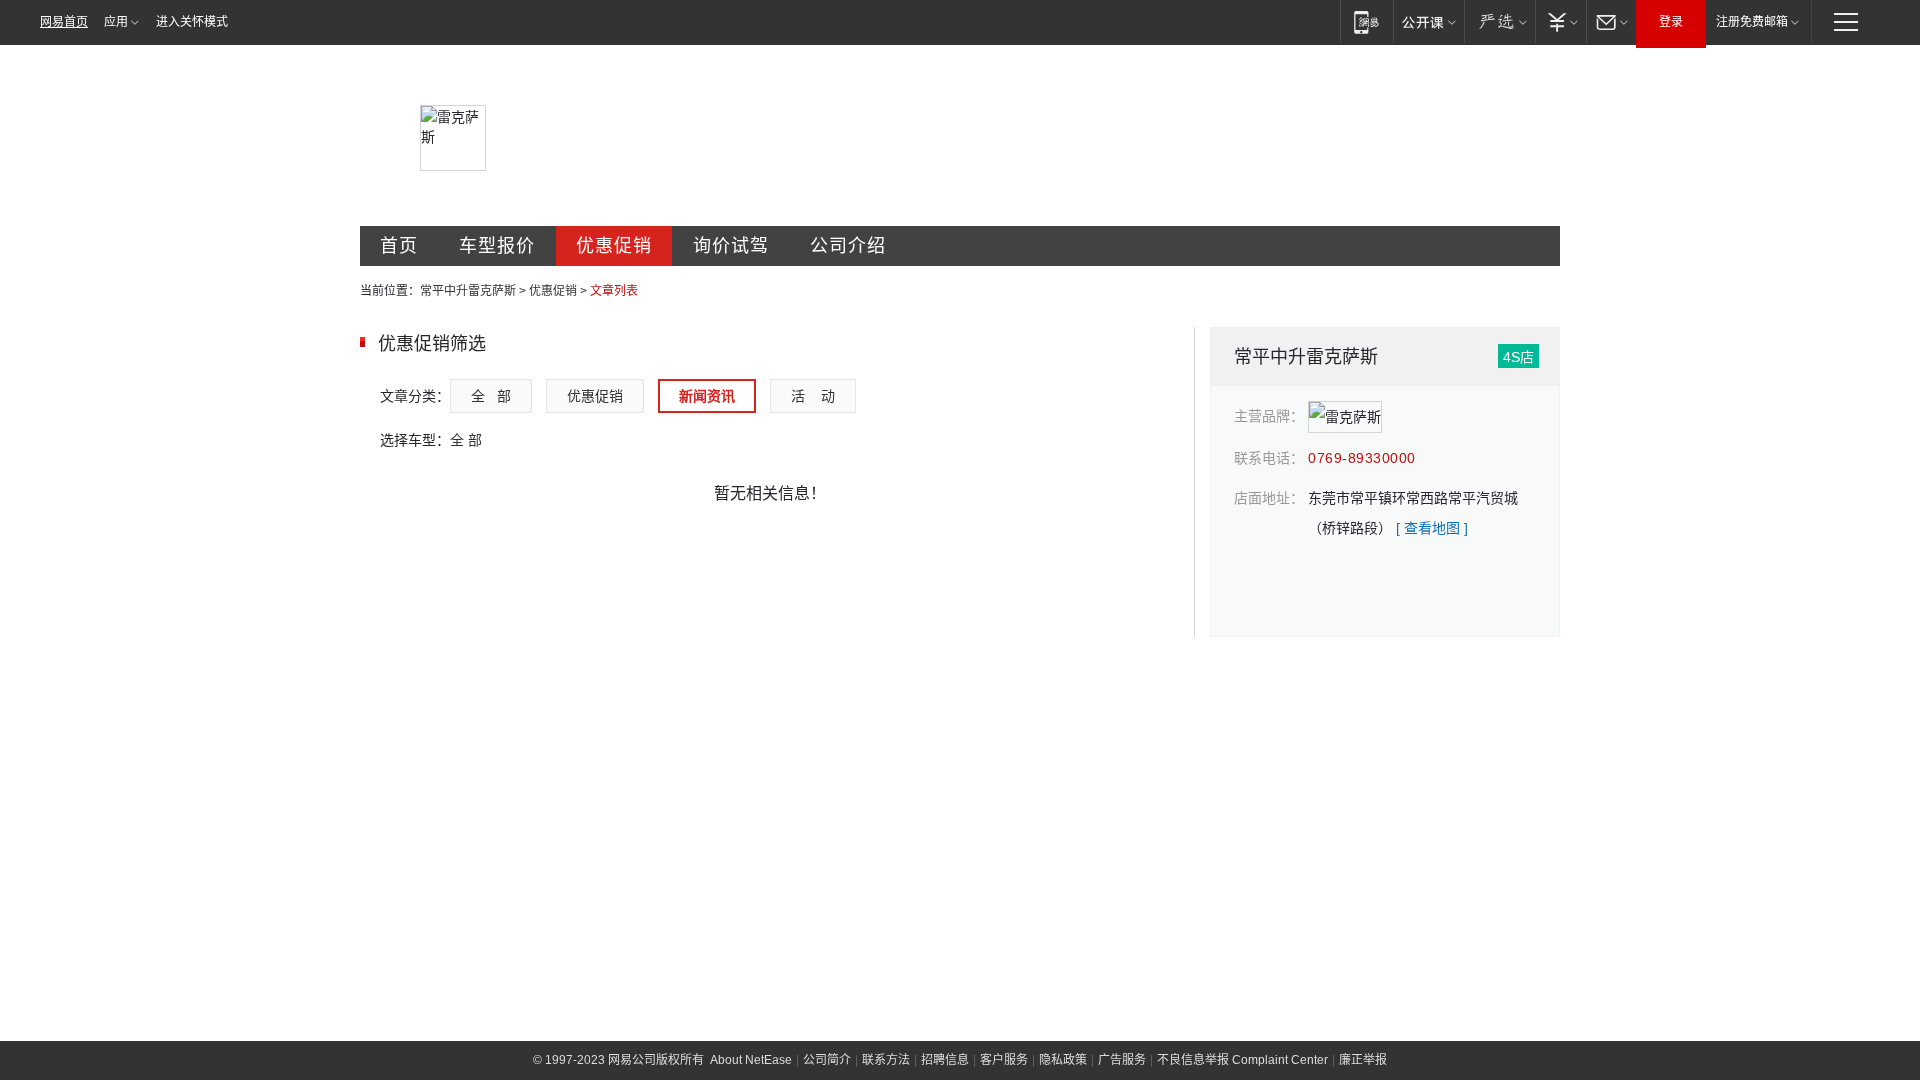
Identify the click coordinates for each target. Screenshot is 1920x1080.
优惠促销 (614, 246)
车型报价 (497, 246)
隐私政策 (1063, 1060)
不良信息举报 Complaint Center (1242, 1060)
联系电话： (1269, 458)
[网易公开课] (1428, 21)
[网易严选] (1499, 21)
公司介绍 (848, 246)
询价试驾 (731, 246)
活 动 (813, 396)
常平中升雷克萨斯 (468, 291)
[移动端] (1366, 21)
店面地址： (1269, 498)
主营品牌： (1269, 416)
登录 (1671, 22)
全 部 (491, 396)
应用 (116, 22)
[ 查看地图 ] (1432, 528)
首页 (399, 246)
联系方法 (886, 1060)
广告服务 (1122, 1060)
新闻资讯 (707, 396)
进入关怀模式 (192, 22)
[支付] (1560, 21)
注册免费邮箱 (1752, 22)
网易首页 (64, 22)
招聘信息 (945, 1060)
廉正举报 (1363, 1060)
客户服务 (1004, 1060)
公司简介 (827, 1060)
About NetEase (751, 1060)
